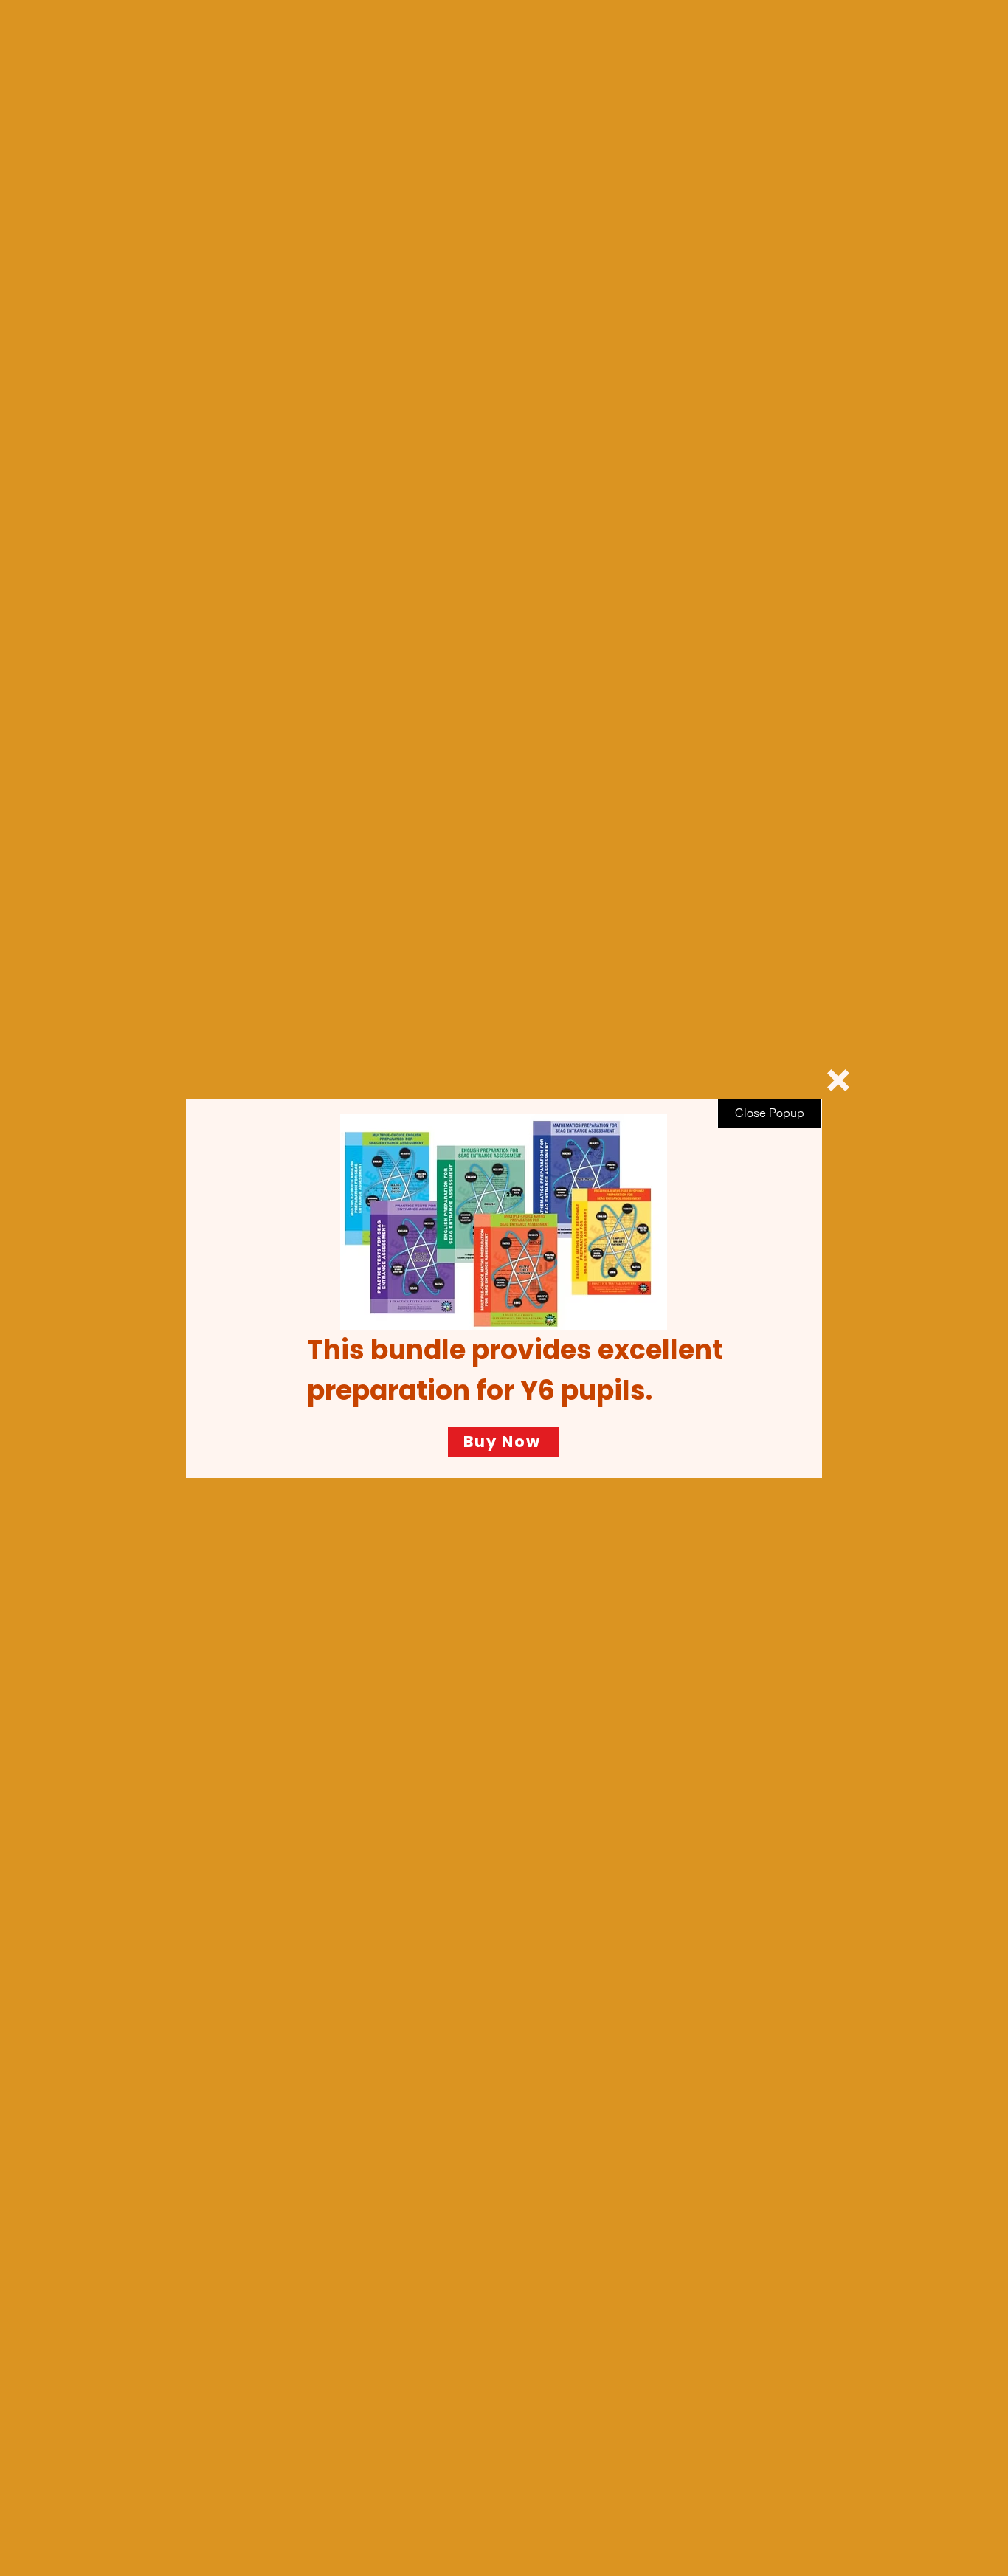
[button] (838, 1080)
